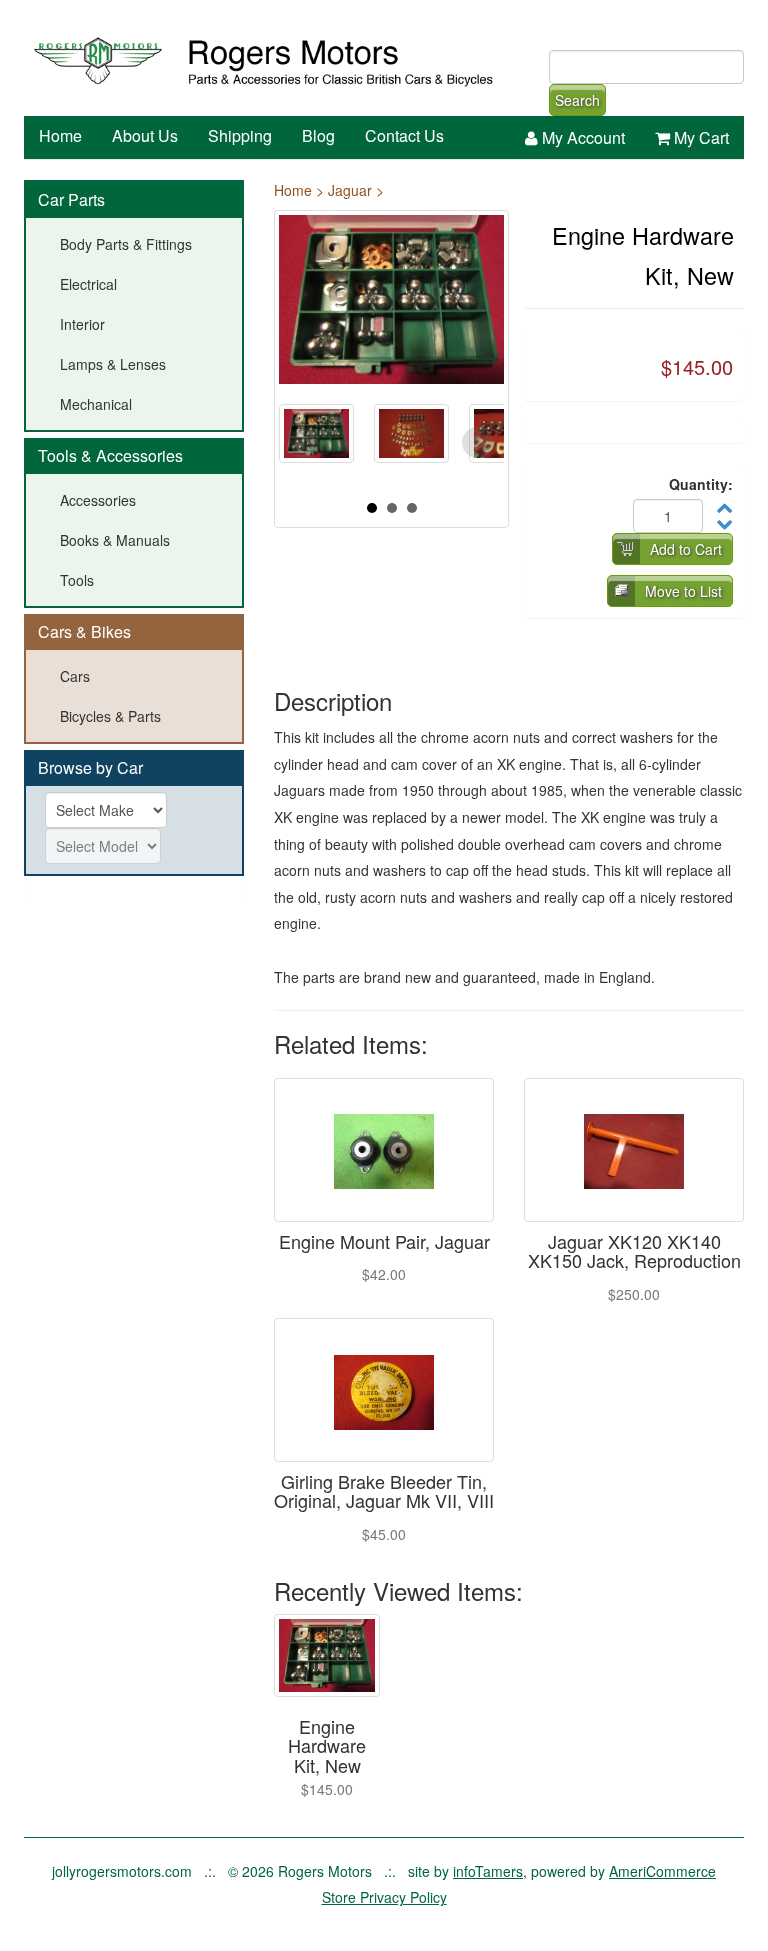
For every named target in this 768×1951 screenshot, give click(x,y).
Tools (77, 580)
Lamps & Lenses (113, 364)
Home (60, 135)
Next (478, 443)
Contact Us (404, 135)
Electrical (88, 284)
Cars (75, 676)
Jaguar (350, 190)
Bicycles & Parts (110, 716)
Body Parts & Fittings (126, 244)
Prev (305, 443)
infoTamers (488, 1871)
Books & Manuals (115, 540)
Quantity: (701, 484)
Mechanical (96, 404)
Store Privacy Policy (384, 1897)
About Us (145, 135)
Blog (318, 135)
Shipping (240, 135)
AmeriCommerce (662, 1871)
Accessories (98, 500)
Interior (82, 324)
